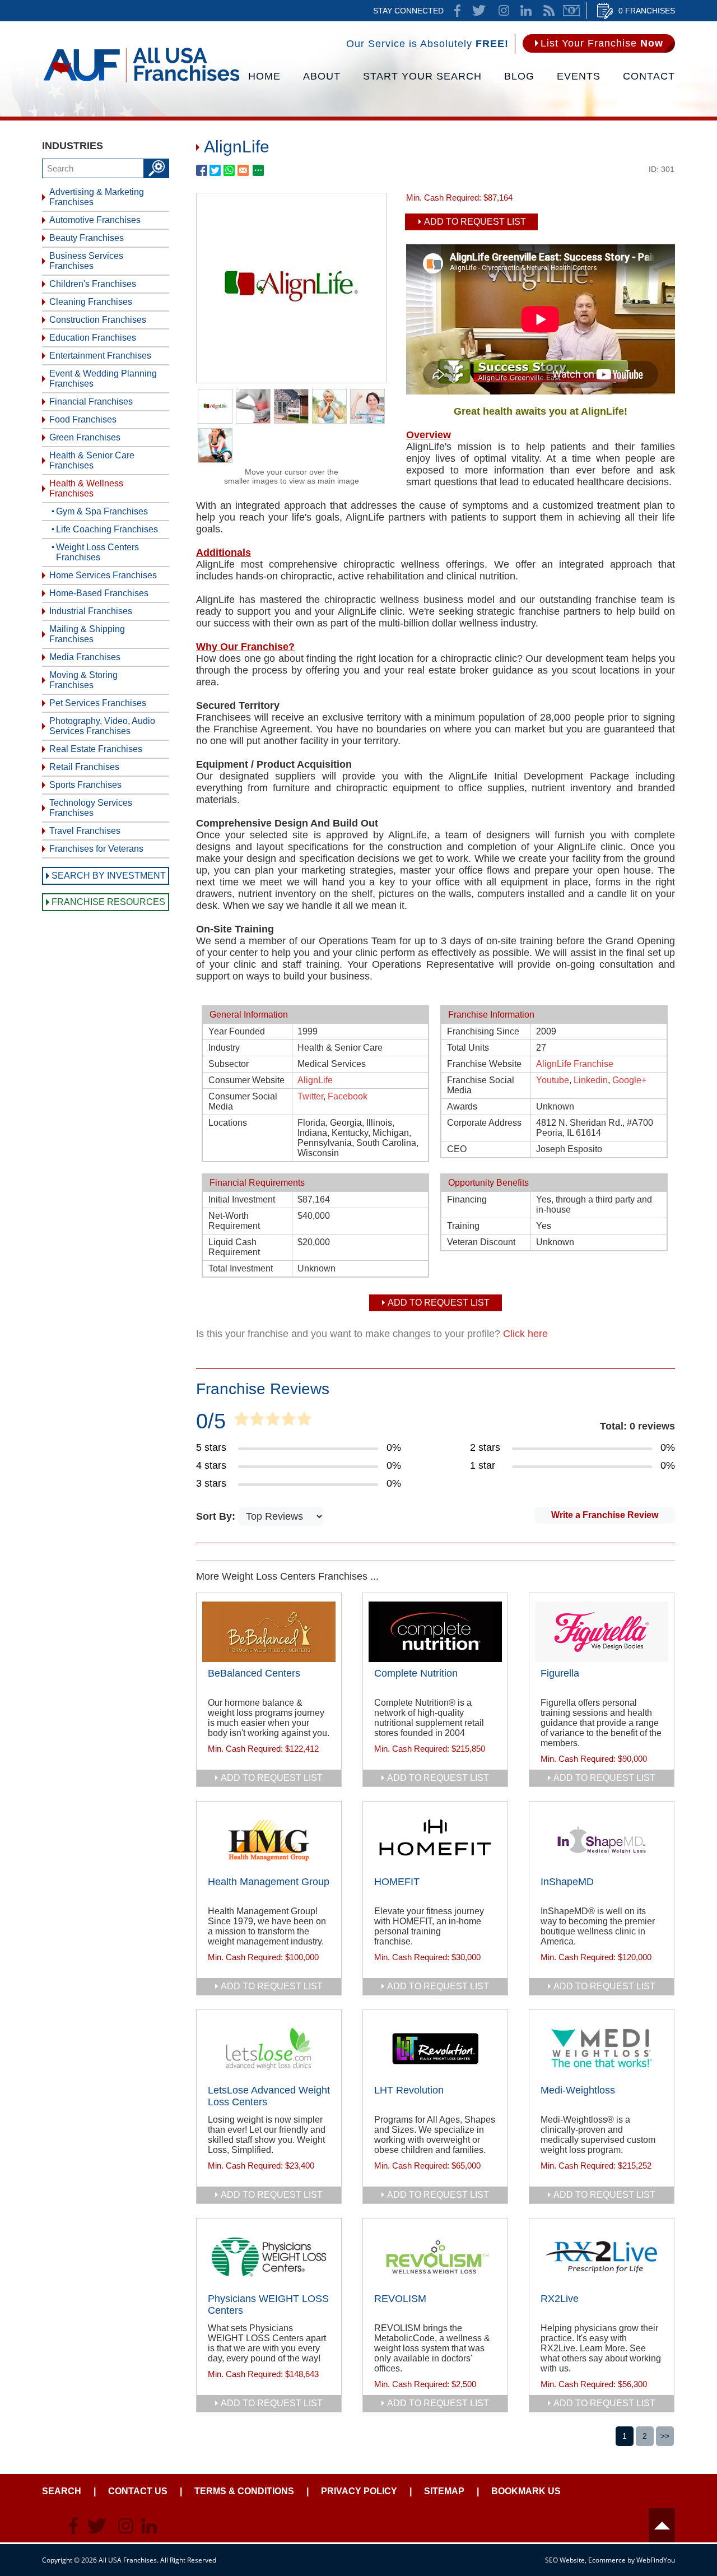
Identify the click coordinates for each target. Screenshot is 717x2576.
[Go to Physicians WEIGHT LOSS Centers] (269, 2257)
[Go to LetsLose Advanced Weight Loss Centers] (269, 2049)
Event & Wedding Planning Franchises (103, 379)
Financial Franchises (91, 402)
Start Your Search (422, 76)
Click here (525, 1334)
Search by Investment (109, 876)
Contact (649, 76)
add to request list (272, 1778)
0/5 (211, 1421)
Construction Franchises (98, 320)
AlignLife (315, 1080)
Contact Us (138, 2491)
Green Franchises (85, 437)
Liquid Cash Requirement (234, 1247)
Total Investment (241, 1268)
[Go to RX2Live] (602, 2257)
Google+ (629, 1080)
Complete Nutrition (416, 1673)
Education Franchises (93, 338)
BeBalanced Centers (254, 1673)
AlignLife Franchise (575, 1064)
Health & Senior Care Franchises (92, 460)
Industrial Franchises (91, 611)
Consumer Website (246, 1080)
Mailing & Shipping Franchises (87, 634)
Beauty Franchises (87, 238)
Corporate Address (484, 1123)
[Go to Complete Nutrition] (435, 1632)
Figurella (560, 1673)
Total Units (468, 1048)
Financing (467, 1199)
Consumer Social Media (243, 1101)
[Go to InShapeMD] (602, 1840)
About (322, 76)
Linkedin (591, 1080)
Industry (224, 1048)
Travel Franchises (85, 831)
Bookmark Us (526, 2491)
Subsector (229, 1064)
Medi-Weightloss (578, 2090)
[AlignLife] (291, 379)
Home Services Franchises (103, 575)
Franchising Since (483, 1031)
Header (662, 2525)
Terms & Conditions (244, 2491)
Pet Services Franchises (98, 703)
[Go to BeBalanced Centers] (269, 1632)
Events (579, 76)
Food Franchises (83, 419)
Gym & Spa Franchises (102, 511)
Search (62, 2491)
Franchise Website (484, 1064)
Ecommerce (607, 2560)
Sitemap (444, 2491)
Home (264, 76)
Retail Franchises (84, 767)
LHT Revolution (409, 2090)
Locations (228, 1123)
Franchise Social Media (481, 1085)
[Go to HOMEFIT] (435, 1840)
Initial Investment (242, 1199)
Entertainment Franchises (100, 356)
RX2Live (560, 2299)
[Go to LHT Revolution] (435, 2049)
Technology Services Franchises (91, 808)
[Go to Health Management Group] (269, 1840)
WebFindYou (656, 2560)
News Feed (549, 11)
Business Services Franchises (86, 261)
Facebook (348, 1096)
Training (463, 1226)
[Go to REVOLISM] (435, 2257)
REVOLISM (400, 2299)
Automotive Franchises (95, 220)
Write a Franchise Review (605, 1515)
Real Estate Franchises (96, 749)
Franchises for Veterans (96, 849)
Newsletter (571, 11)
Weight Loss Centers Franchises (97, 552)
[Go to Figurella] (602, 1632)
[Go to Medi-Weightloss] (602, 2049)
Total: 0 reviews (637, 1426)
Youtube (553, 1080)
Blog (519, 76)
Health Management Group (269, 1882)
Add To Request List (475, 222)
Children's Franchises (93, 284)
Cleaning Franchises (91, 302)
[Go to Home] (141, 81)
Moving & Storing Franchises (83, 680)
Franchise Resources (108, 902)
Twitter (310, 1096)
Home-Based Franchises (99, 593)
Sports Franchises (85, 785)
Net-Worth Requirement (234, 1221)
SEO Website (565, 2560)
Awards (462, 1106)
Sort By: (217, 1516)
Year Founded (237, 1031)
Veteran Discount (481, 1242)
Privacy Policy (359, 2491)
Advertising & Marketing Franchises (97, 197)
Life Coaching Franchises (107, 529)
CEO (457, 1149)
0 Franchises (647, 11)
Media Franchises (85, 657)
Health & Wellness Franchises (86, 488)
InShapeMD (567, 1882)
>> (665, 2436)
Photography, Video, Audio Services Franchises (102, 726)
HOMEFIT (397, 1882)
